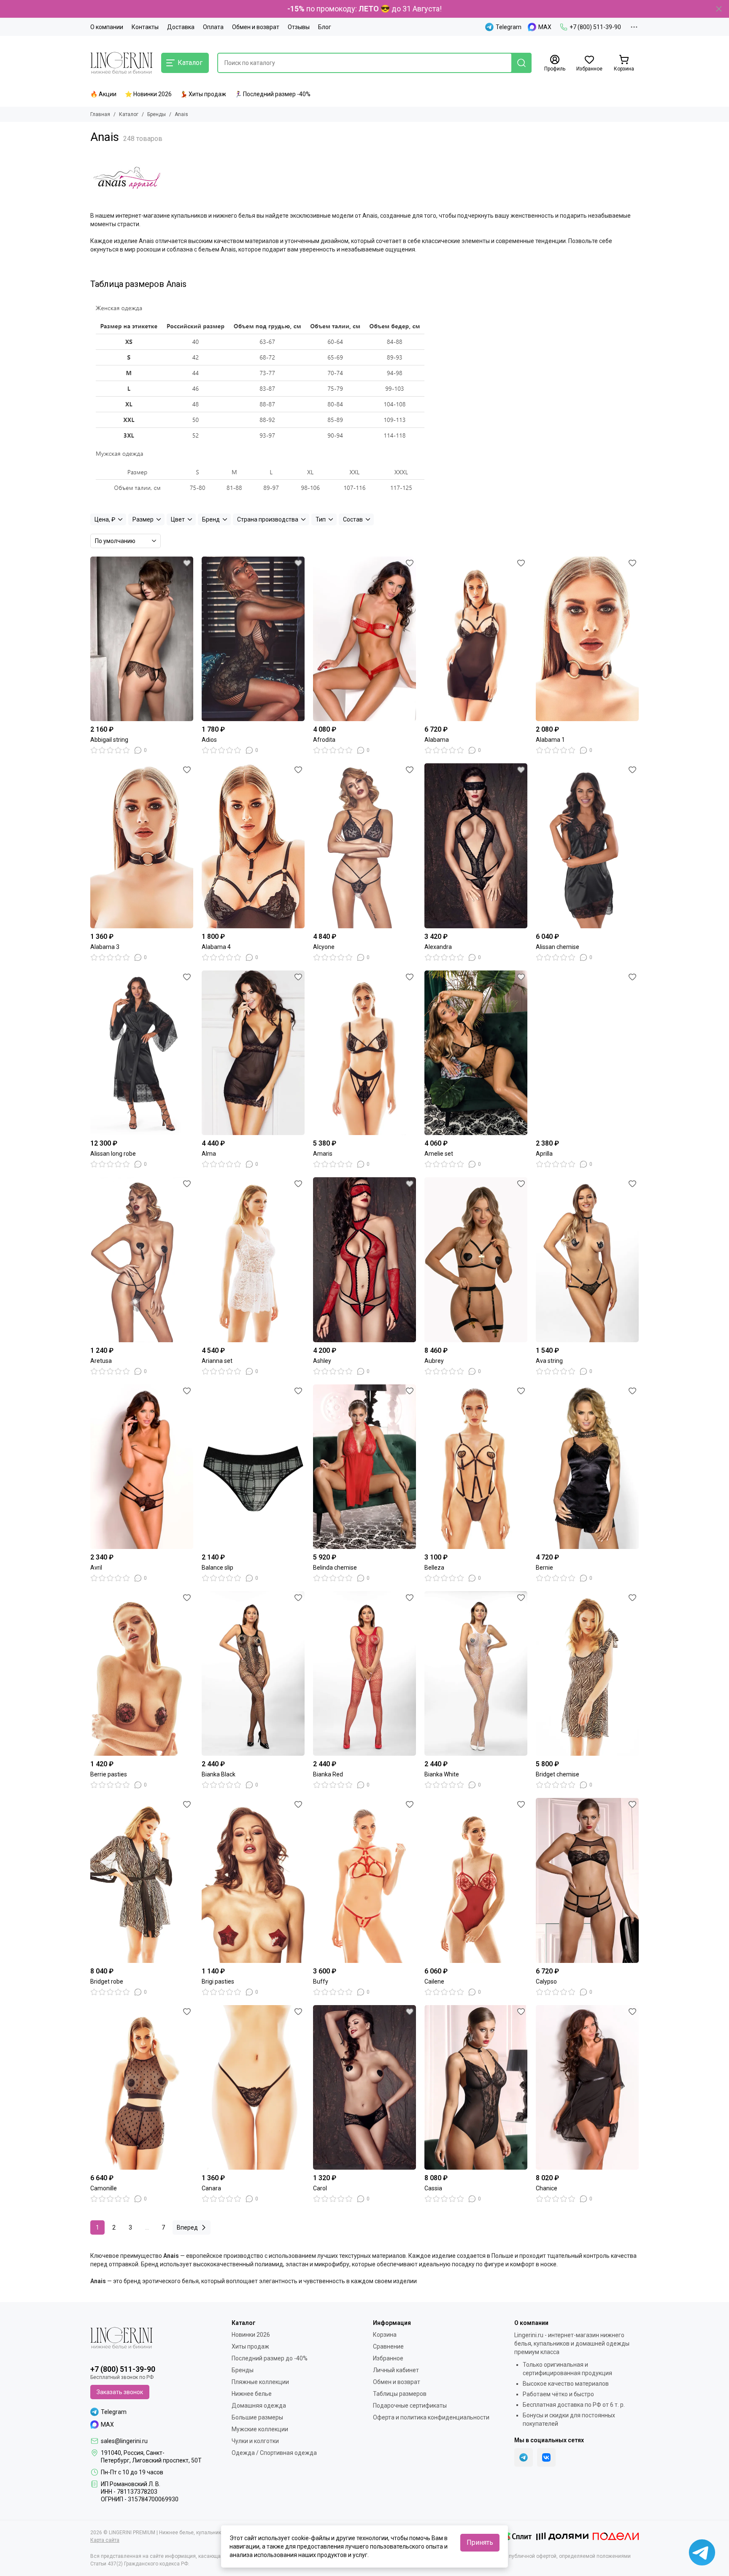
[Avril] (142, 1467)
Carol (320, 2188)
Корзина (385, 2335)
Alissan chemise (558, 947)
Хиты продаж (250, 2346)
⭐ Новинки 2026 (148, 94)
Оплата (213, 27)
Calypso (546, 1981)
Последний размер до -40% (270, 2358)
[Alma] (253, 1053)
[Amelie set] (476, 1053)
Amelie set (439, 1154)
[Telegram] (524, 2457)
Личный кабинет (396, 2370)
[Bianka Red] (364, 1673)
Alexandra (438, 947)
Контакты (145, 27)
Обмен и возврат (256, 27)
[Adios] (253, 639)
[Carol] (364, 2087)
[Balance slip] (253, 1467)
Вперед (187, 2227)
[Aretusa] (142, 1260)
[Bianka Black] (253, 1673)
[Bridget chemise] (587, 1673)
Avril (96, 1568)
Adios (209, 740)
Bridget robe (107, 1981)
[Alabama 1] (587, 639)
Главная (100, 114)
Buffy (321, 1981)
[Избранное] (187, 563)
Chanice (547, 2188)
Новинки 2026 (251, 2335)
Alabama (437, 740)
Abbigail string (109, 740)
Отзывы (299, 27)
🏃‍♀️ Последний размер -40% (273, 94)
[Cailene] (476, 1880)
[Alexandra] (476, 846)
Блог (325, 27)
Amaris (323, 1154)
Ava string (549, 1361)
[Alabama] (476, 639)
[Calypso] (587, 1880)
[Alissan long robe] (142, 1053)
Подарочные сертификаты (410, 2406)
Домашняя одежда (259, 2406)
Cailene (434, 1981)
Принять (480, 2542)
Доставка (181, 27)
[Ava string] (587, 1260)
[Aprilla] (587, 1053)
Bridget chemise (558, 1774)
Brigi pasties (218, 1981)
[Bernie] (587, 1467)
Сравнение (388, 2346)
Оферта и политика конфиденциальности (431, 2417)
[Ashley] (364, 1260)
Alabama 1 (550, 740)
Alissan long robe (113, 1154)
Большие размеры (257, 2417)
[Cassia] (476, 2087)
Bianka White (442, 1774)
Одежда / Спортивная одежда (274, 2453)
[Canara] (253, 2087)
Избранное (388, 2358)
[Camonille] (142, 2087)
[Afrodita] (364, 639)
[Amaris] (364, 1053)
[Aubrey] (476, 1260)
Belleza (434, 1568)
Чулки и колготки (255, 2441)
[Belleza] (476, 1467)
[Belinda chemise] (364, 1467)
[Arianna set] (253, 1260)
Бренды (157, 114)
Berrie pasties (109, 1774)
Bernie (544, 1568)
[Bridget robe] (142, 1880)
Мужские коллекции (260, 2429)
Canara (211, 2188)
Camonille (104, 2188)
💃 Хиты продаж (203, 94)
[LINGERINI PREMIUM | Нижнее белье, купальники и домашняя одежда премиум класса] (121, 63)
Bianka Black (219, 1774)
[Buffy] (364, 1880)
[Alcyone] (364, 846)
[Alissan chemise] (587, 846)
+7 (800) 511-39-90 (595, 27)
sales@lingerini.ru (124, 2441)
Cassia (433, 2188)
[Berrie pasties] (142, 1673)
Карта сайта (105, 2540)
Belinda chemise (335, 1568)
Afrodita (324, 740)
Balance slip (217, 1568)
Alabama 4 (216, 947)
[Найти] (521, 63)
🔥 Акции (103, 94)
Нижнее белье (252, 2394)
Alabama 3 (105, 947)
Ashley (322, 1361)
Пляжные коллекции (260, 2382)
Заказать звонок (120, 2392)
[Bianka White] (476, 1673)
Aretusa (101, 1361)
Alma (209, 1154)
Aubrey (434, 1361)
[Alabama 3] (142, 846)
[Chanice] (587, 2087)
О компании (107, 27)
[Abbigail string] (142, 639)
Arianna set (217, 1361)
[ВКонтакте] (546, 2457)
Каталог (129, 114)
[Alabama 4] (253, 846)
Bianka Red (328, 1774)
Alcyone (324, 947)
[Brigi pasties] (253, 1880)
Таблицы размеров (400, 2394)
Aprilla (544, 1154)
